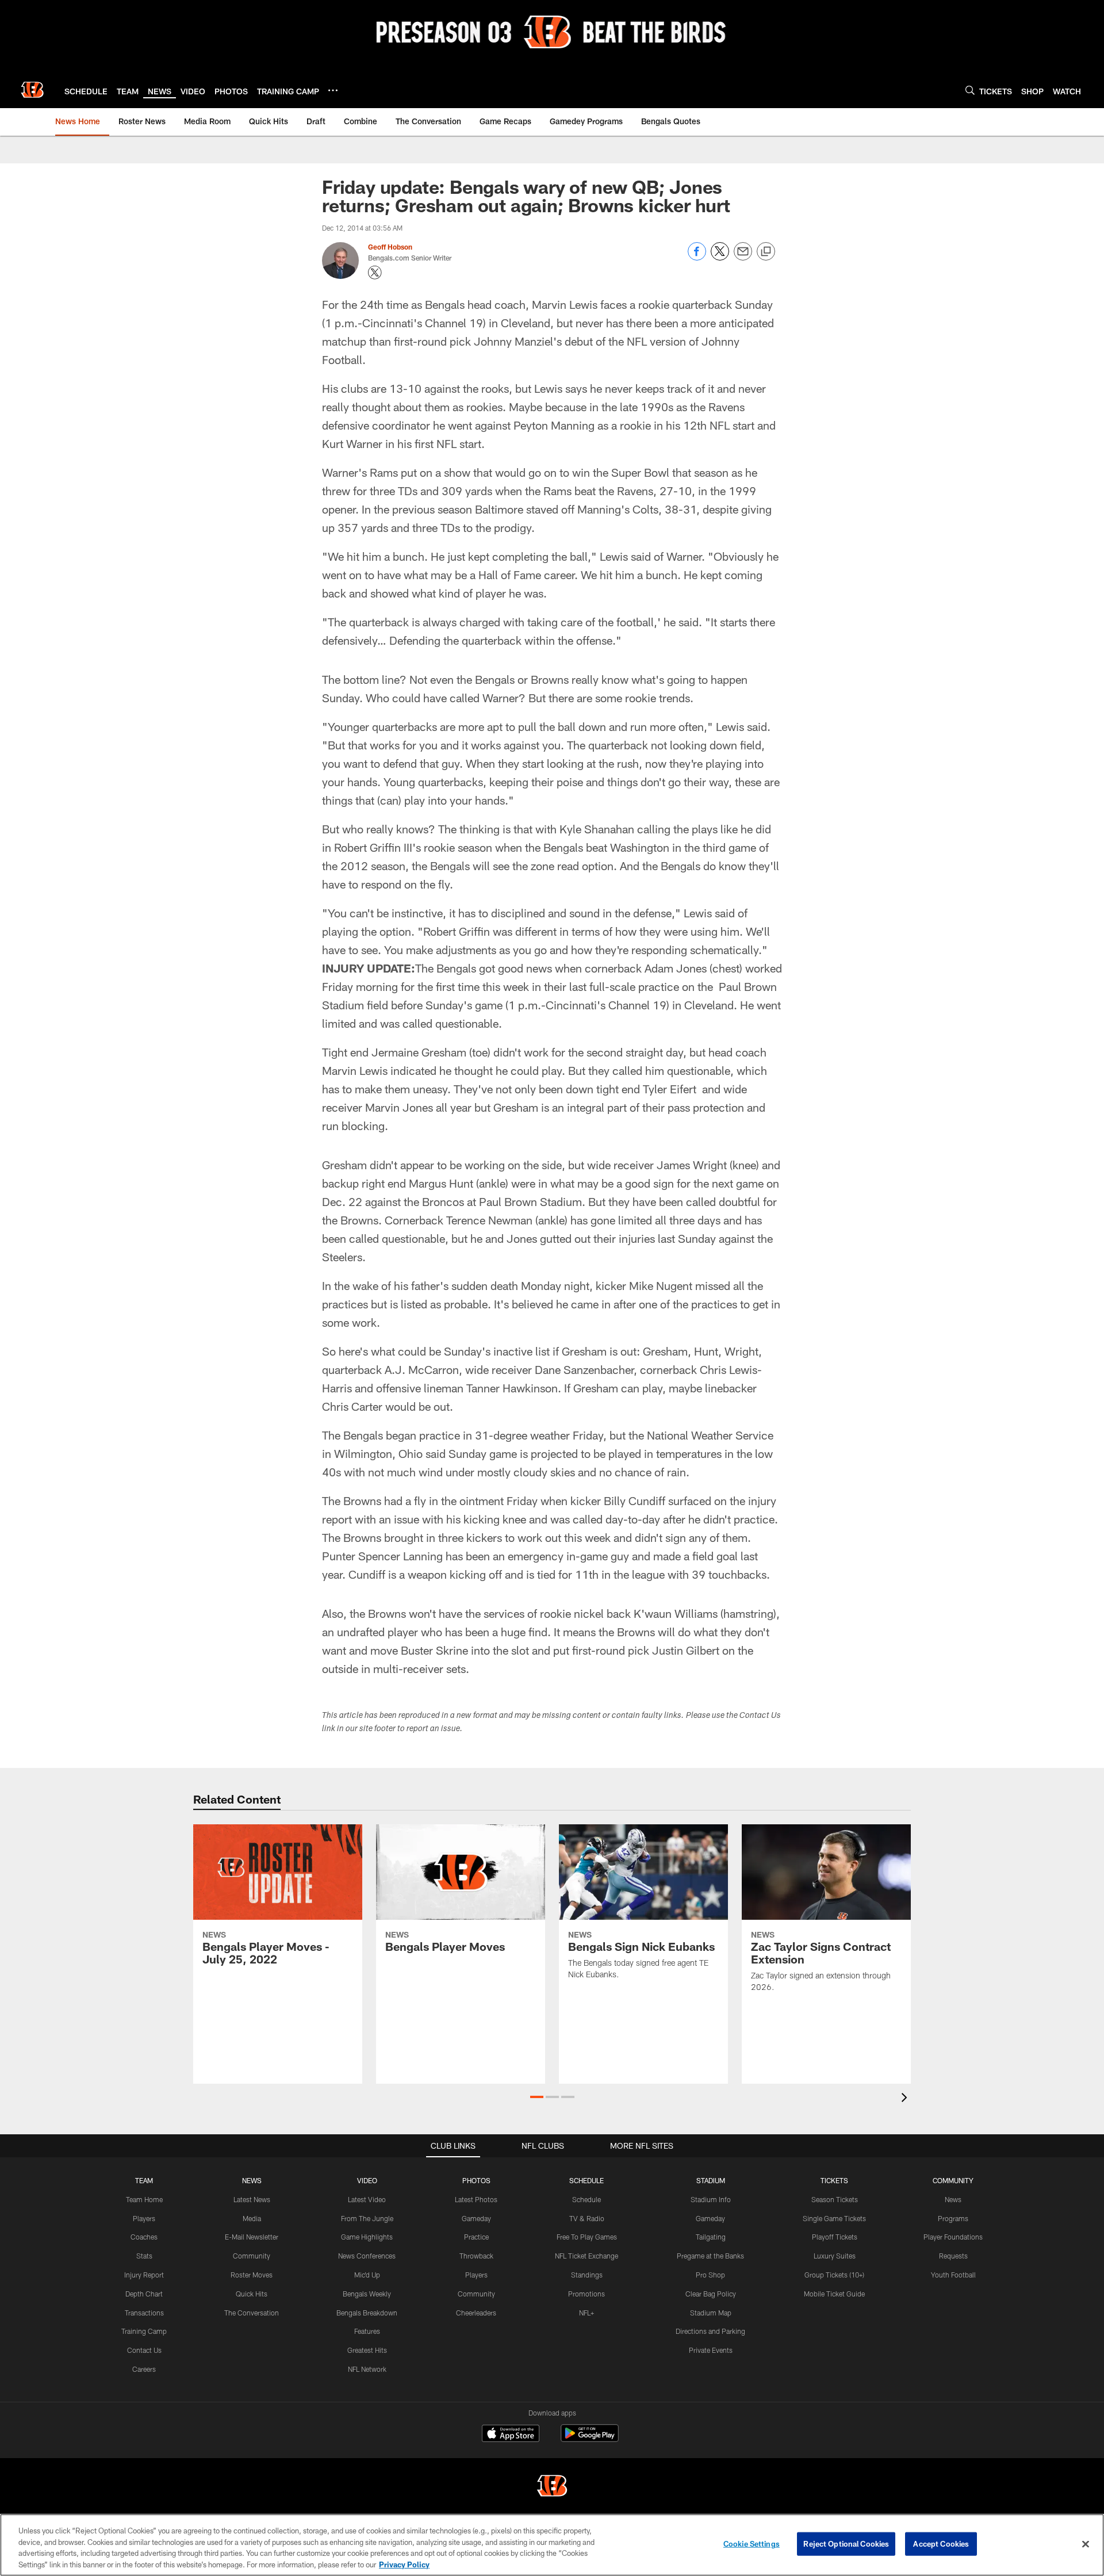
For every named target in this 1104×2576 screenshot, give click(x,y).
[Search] (970, 90)
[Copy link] (766, 252)
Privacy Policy (404, 2564)
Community (252, 2256)
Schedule (586, 2199)
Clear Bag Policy (711, 2294)
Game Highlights (367, 2237)
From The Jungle (367, 2218)
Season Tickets (835, 2199)
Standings (587, 2275)
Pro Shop (710, 2275)
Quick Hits (252, 2294)
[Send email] (743, 257)
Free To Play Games (587, 2237)
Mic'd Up (367, 2275)
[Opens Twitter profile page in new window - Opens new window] (375, 273)
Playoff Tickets (835, 2237)
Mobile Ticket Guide (834, 2294)
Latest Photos (476, 2199)
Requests (953, 2256)
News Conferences (367, 2256)
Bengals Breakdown (367, 2313)
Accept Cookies (941, 2544)
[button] (537, 2097)
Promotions (586, 2294)
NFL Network (367, 2369)
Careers (144, 2369)
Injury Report (144, 2275)
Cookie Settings (752, 2544)
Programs (953, 2218)
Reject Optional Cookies (846, 2544)
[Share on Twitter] (720, 257)
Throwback (476, 2256)
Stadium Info (711, 2199)
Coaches (144, 2237)
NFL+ (586, 2313)
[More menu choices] (333, 90)
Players (144, 2218)
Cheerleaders (476, 2313)
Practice (476, 2237)
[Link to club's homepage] (32, 90)
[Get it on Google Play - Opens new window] (590, 2439)
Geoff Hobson (390, 247)
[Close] (1086, 2544)
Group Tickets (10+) (834, 2275)
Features (367, 2331)
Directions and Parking (710, 2331)
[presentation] (906, 2099)
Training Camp (144, 2331)
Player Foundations (953, 2237)
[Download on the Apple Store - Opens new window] (511, 2435)
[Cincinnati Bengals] (552, 2487)
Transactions (144, 2313)
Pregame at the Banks (710, 2256)
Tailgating (711, 2237)
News (953, 2199)
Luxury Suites (835, 2256)
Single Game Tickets (834, 2218)
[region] (552, 2545)
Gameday (476, 2218)
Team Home (144, 2199)
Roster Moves (252, 2275)
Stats (144, 2256)
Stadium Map (711, 2313)
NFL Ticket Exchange (586, 2256)
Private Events (711, 2350)
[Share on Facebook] (697, 257)
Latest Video (367, 2199)
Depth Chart (144, 2294)
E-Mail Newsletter (252, 2237)
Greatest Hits (367, 2350)
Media (252, 2218)
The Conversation (252, 2313)
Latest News (252, 2199)
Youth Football (953, 2275)
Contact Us (144, 2350)
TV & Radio (587, 2218)
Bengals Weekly (367, 2294)
